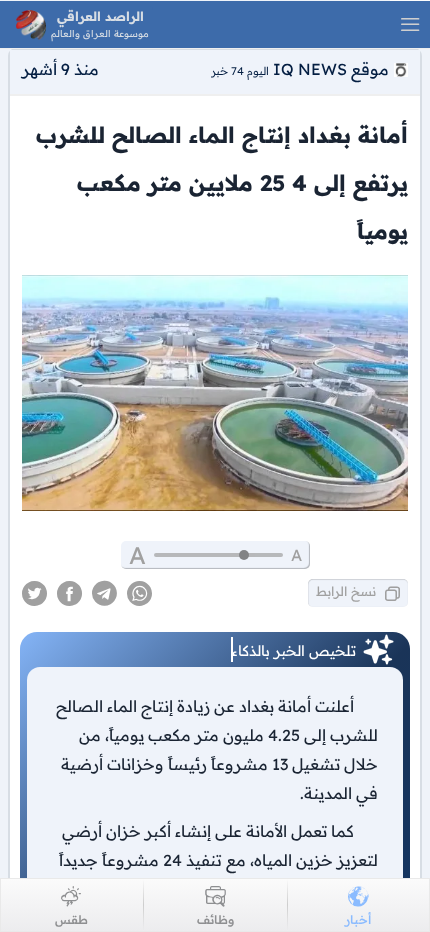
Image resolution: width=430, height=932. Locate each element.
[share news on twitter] (34, 594)
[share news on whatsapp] (139, 594)
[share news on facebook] (69, 594)
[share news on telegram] (104, 594)
